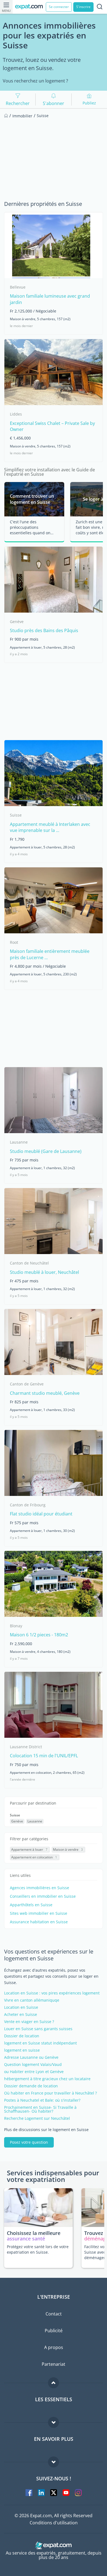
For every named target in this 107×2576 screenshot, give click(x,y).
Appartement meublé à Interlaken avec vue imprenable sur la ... (50, 827)
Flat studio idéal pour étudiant (41, 1514)
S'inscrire (83, 7)
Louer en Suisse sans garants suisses (38, 2029)
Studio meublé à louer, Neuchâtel (44, 1272)
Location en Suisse (21, 2007)
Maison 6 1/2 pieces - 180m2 (39, 1635)
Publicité (54, 2331)
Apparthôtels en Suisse (31, 1905)
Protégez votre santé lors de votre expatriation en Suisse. (38, 2249)
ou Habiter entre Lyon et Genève (34, 2072)
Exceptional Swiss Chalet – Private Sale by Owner (52, 426)
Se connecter (59, 7)
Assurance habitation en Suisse (39, 1922)
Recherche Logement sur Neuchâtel (37, 2118)
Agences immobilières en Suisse (40, 1888)
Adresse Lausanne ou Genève (31, 2057)
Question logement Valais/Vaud (33, 2065)
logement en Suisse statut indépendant (40, 2043)
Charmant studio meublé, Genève (45, 1393)
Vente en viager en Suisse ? (29, 2022)
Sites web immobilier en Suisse (39, 1913)
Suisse (15, 1815)
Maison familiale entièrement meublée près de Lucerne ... (50, 954)
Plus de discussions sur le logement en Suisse (46, 2130)
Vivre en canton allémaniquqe (32, 2000)
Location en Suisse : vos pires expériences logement (52, 1993)
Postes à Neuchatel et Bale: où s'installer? (42, 2100)
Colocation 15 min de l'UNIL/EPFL (44, 1756)
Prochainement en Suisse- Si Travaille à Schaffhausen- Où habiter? (40, 2109)
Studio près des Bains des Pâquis (44, 630)
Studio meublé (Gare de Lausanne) (46, 1151)
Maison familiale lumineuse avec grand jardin (50, 299)
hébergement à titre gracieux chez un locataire (47, 2079)
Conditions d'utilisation (54, 2523)
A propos (54, 2347)
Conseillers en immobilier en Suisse (43, 1896)
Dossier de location (22, 2036)
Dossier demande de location (31, 2086)
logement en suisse (22, 2050)
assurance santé (26, 2239)
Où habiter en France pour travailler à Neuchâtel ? (50, 2093)
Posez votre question (29, 2142)
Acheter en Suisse (21, 2015)
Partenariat (54, 2364)
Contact (54, 2314)
